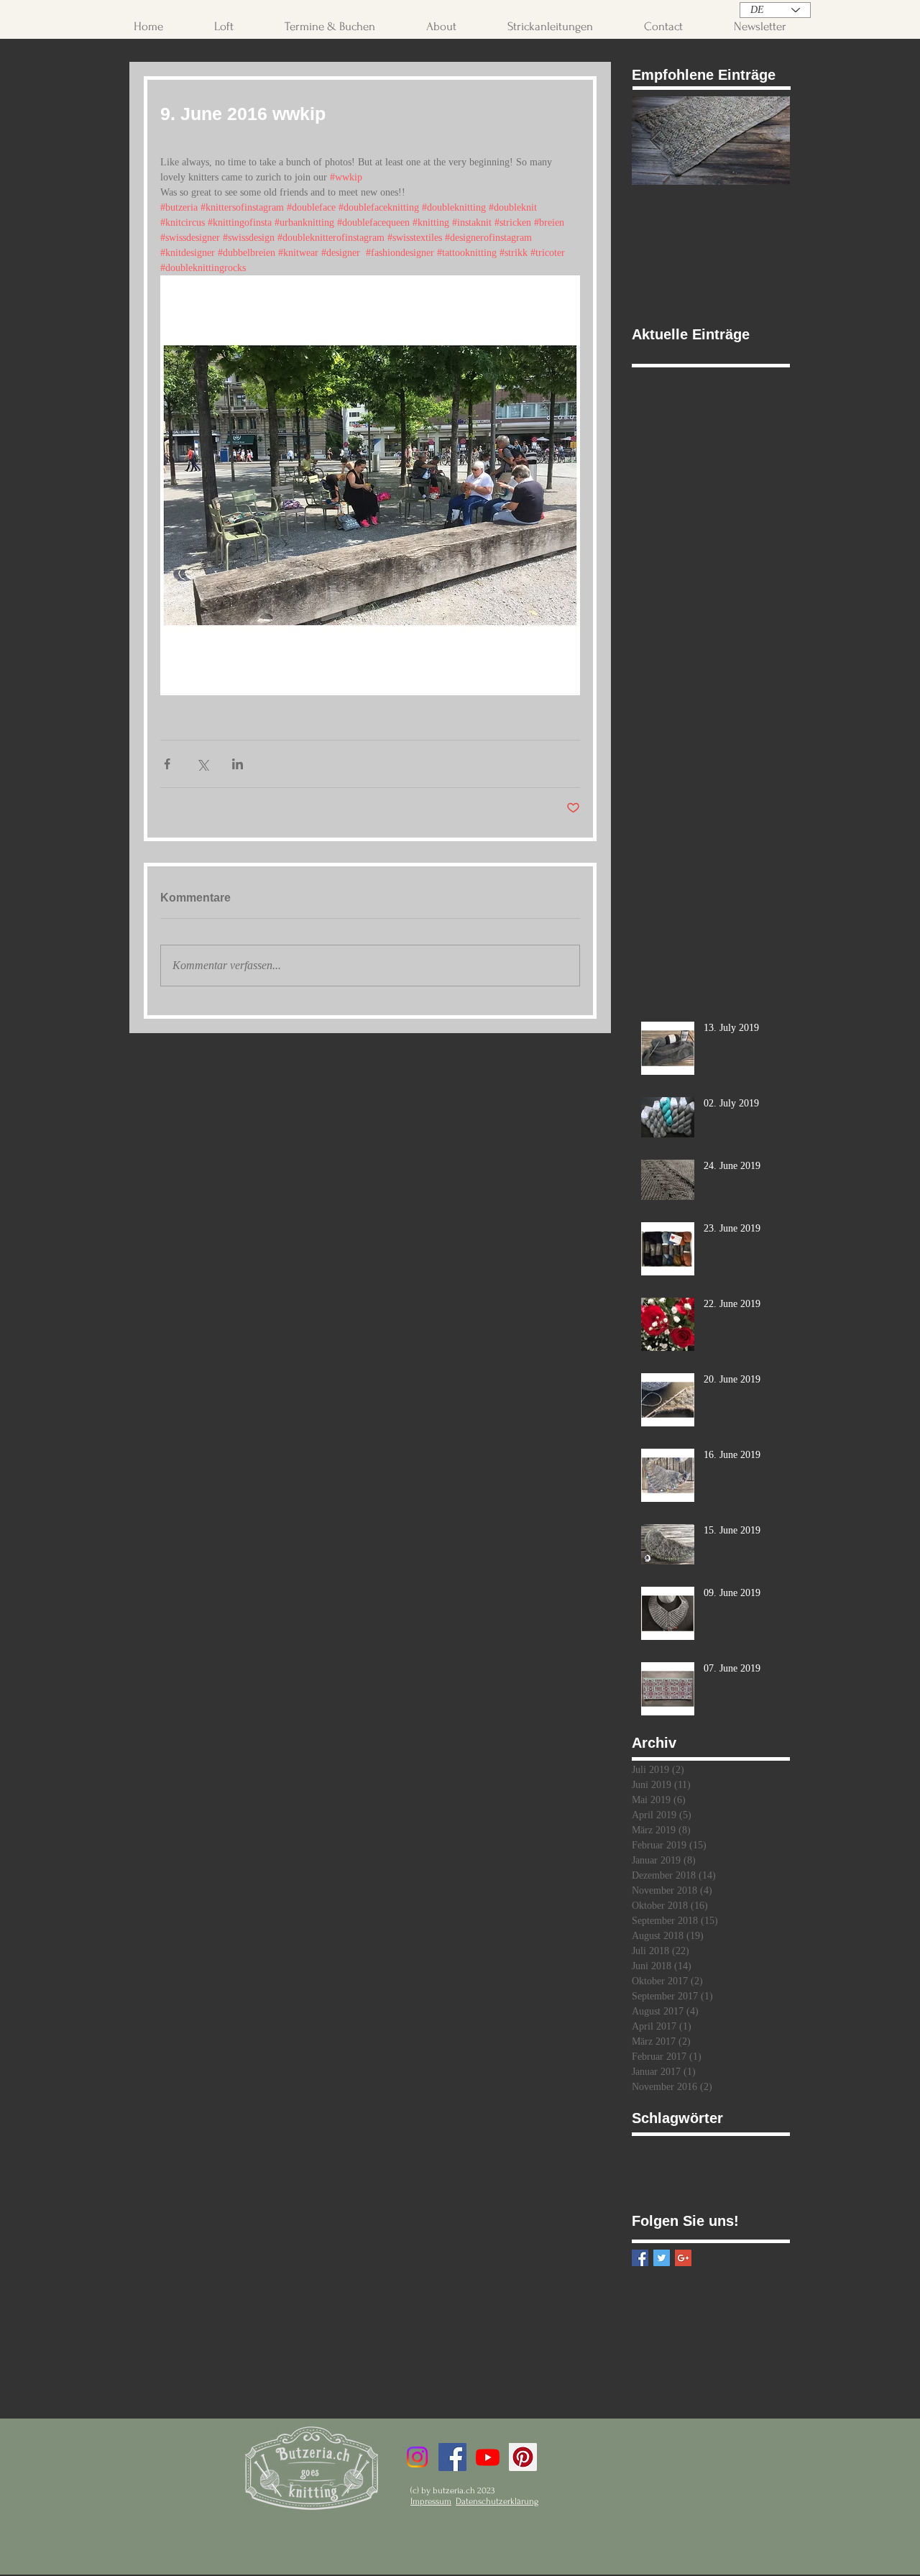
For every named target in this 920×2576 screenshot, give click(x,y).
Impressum (431, 2501)
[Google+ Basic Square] (683, 2258)
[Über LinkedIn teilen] (238, 764)
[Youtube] (488, 2457)
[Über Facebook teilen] (167, 764)
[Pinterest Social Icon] (523, 2457)
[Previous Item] (655, 141)
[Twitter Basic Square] (662, 2258)
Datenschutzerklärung (497, 2501)
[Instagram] (417, 2457)
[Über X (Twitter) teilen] (202, 764)
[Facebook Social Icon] (452, 2457)
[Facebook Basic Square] (640, 2258)
